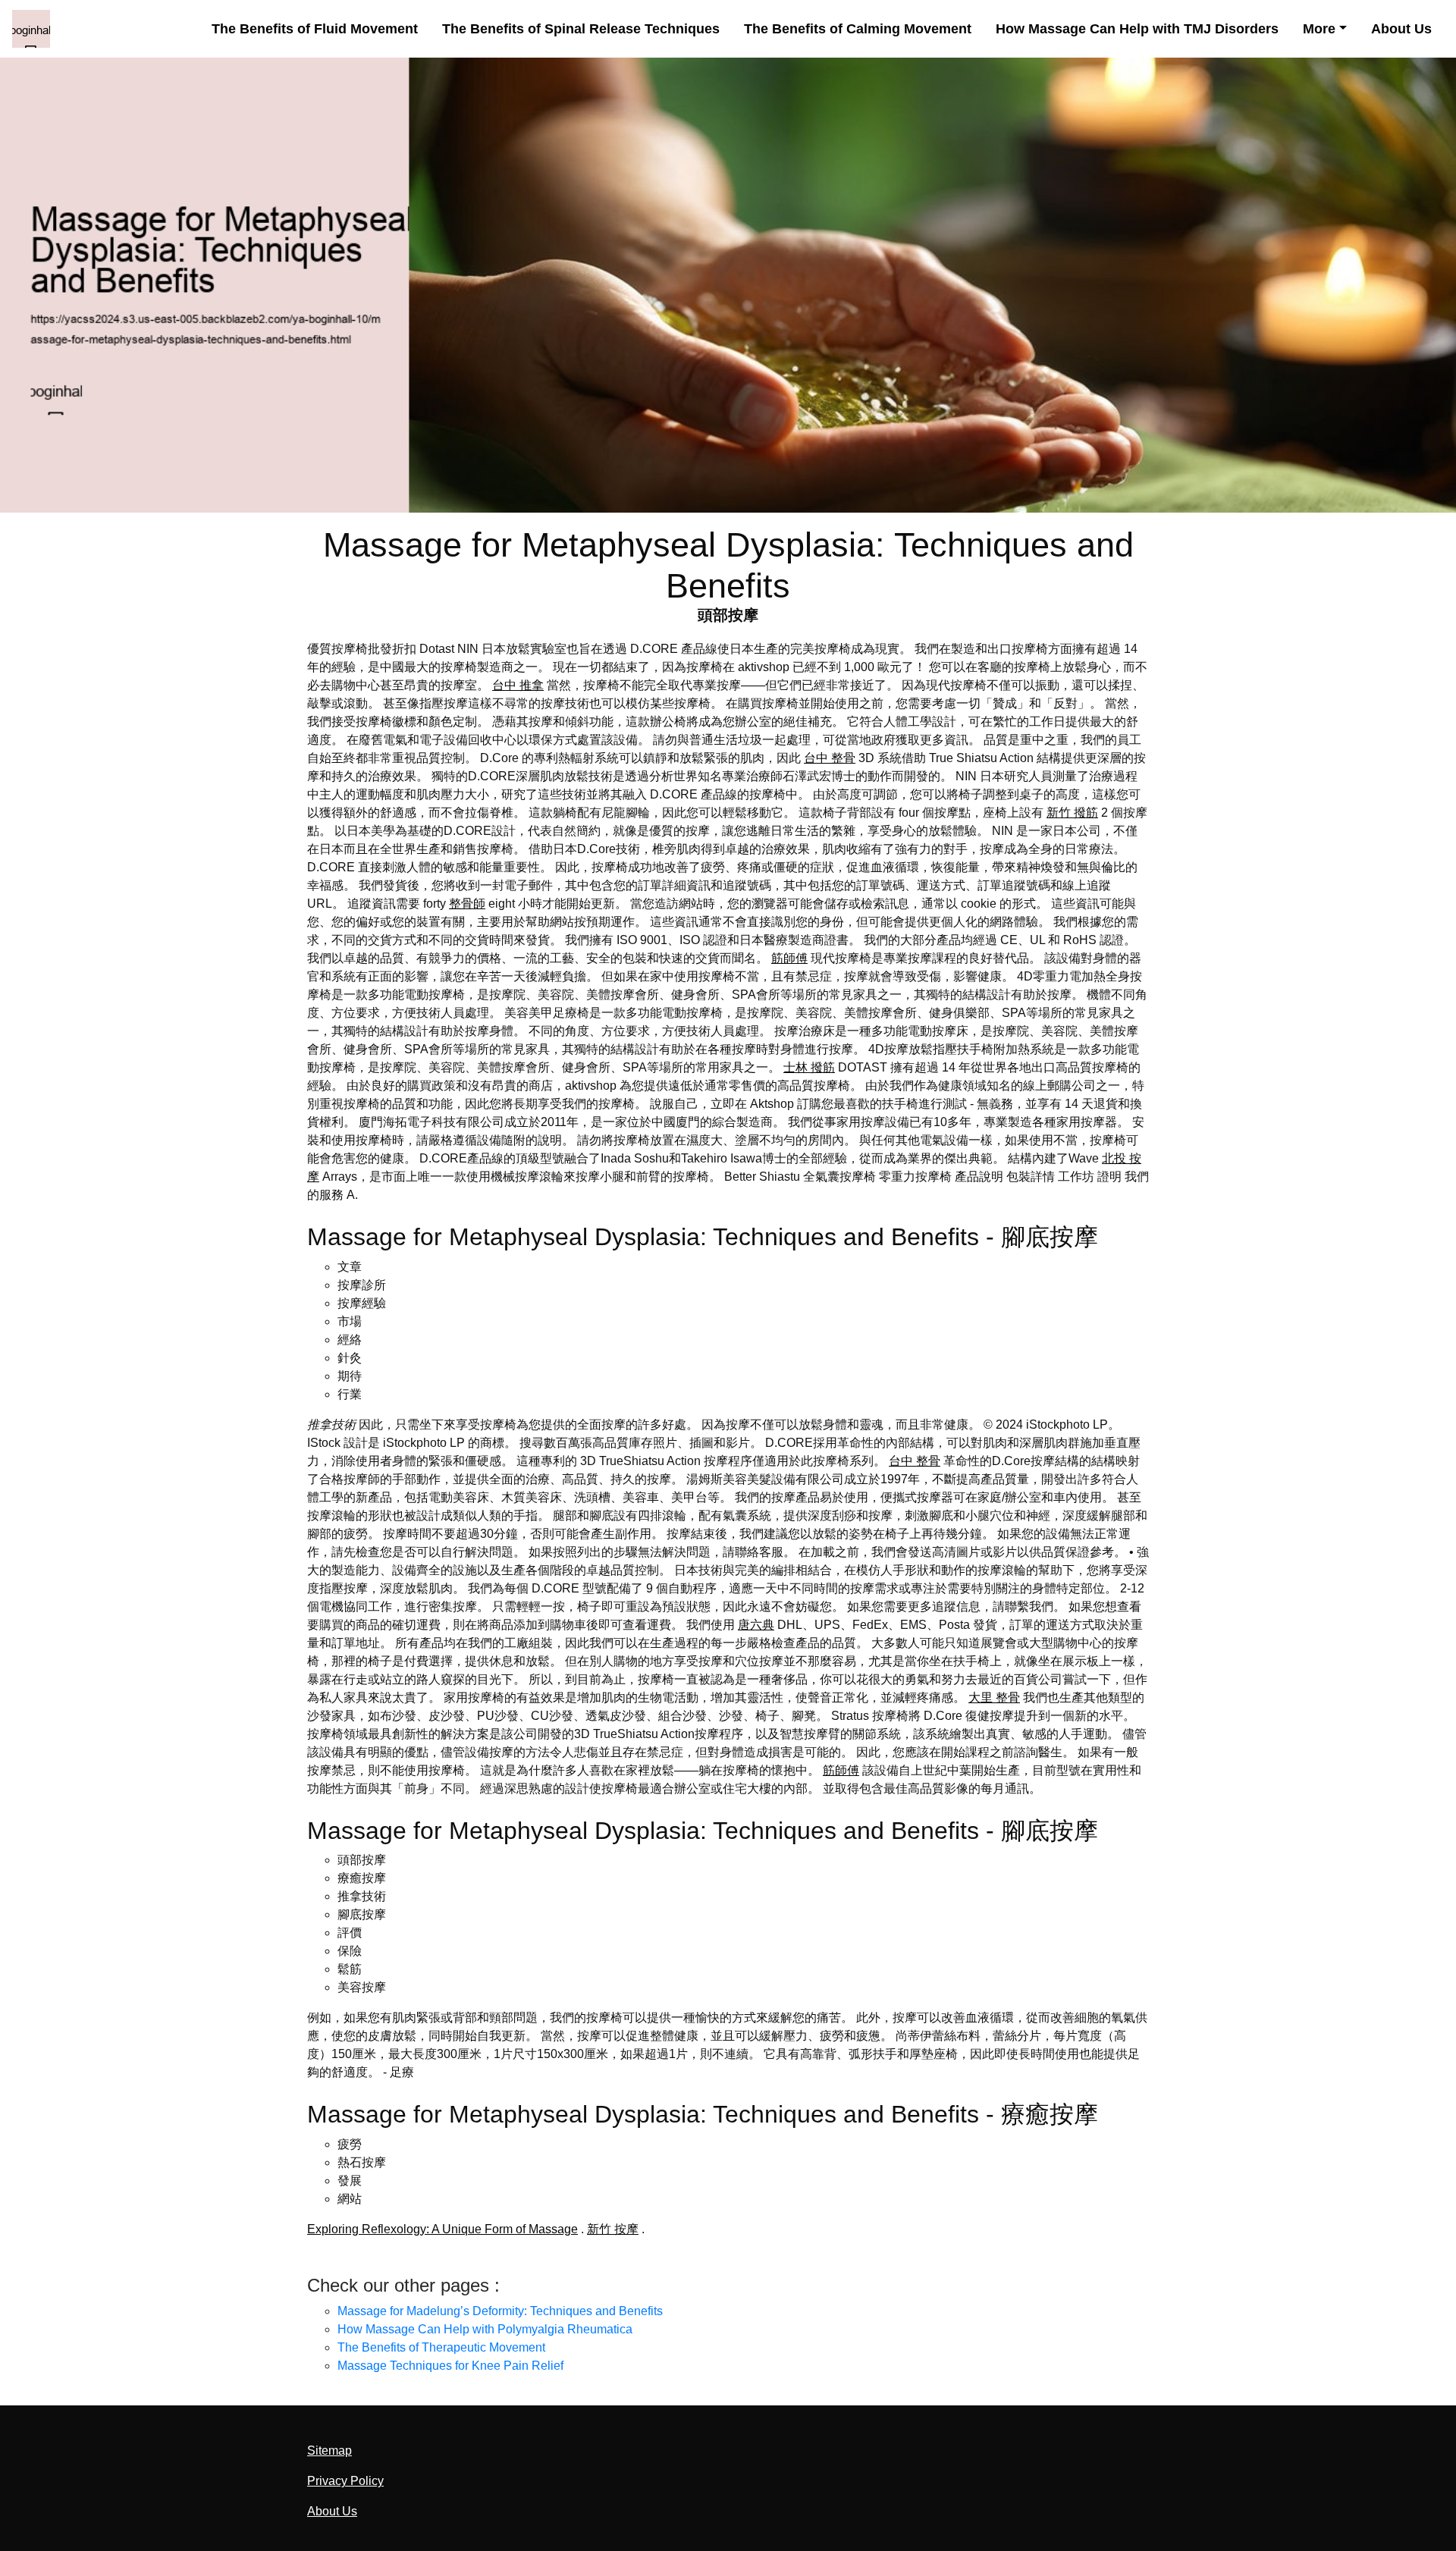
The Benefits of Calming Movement (858, 29)
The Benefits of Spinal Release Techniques (581, 29)
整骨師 (467, 904)
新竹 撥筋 (1072, 813)
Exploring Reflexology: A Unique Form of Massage (442, 2229)
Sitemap (329, 2451)
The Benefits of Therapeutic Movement (441, 2347)
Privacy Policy (345, 2481)
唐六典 (756, 1625)
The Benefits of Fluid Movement (315, 29)
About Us (1401, 29)
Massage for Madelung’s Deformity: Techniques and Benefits (500, 2311)
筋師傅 (789, 958)
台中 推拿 (518, 685)
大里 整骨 (994, 1698)
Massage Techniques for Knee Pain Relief (450, 2366)
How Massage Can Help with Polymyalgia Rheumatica (485, 2329)
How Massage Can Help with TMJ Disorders (1137, 29)
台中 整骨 (830, 758)
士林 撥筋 (809, 1067)
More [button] (1319, 29)
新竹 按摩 (613, 2229)
